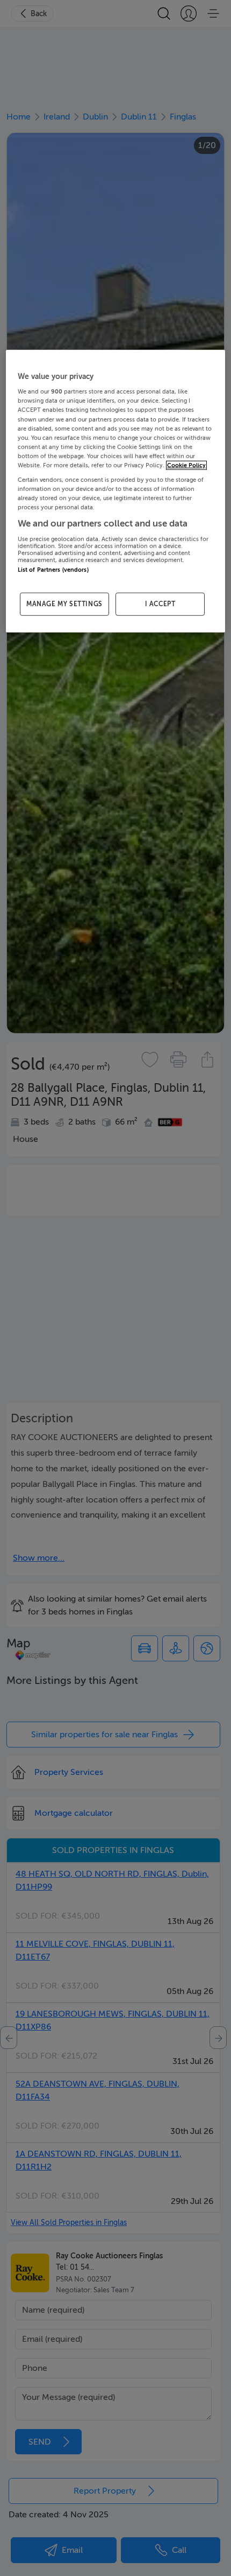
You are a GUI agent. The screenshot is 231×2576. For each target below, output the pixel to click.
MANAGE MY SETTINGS (64, 604)
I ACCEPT (160, 604)
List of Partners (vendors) (53, 569)
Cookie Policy (186, 465)
